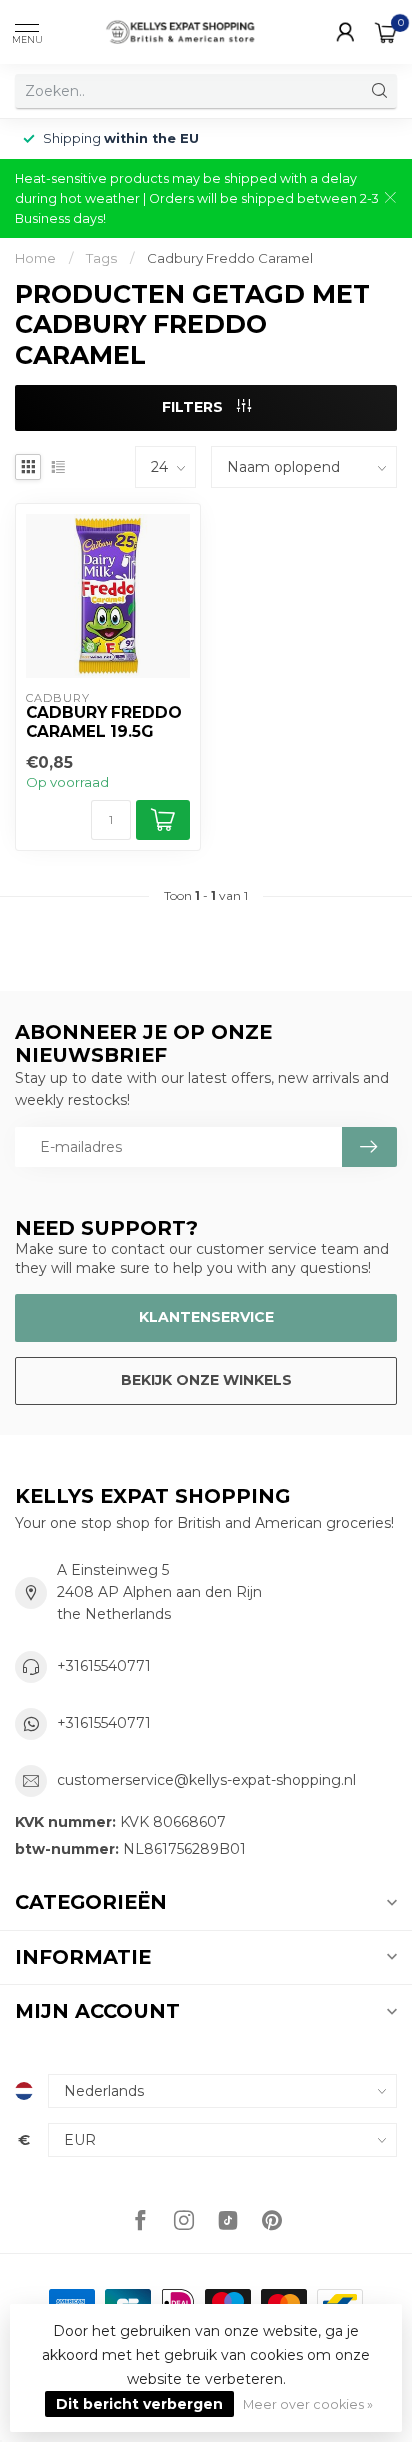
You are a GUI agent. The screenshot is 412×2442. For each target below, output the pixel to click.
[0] (386, 32)
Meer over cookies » (308, 2404)
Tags (101, 258)
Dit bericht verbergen (139, 2404)
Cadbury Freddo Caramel (230, 258)
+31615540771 (104, 1666)
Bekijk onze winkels (206, 1380)
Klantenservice (206, 1317)
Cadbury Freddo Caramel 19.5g (104, 722)
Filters (194, 407)
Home (35, 258)
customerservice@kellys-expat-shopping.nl (206, 1780)
